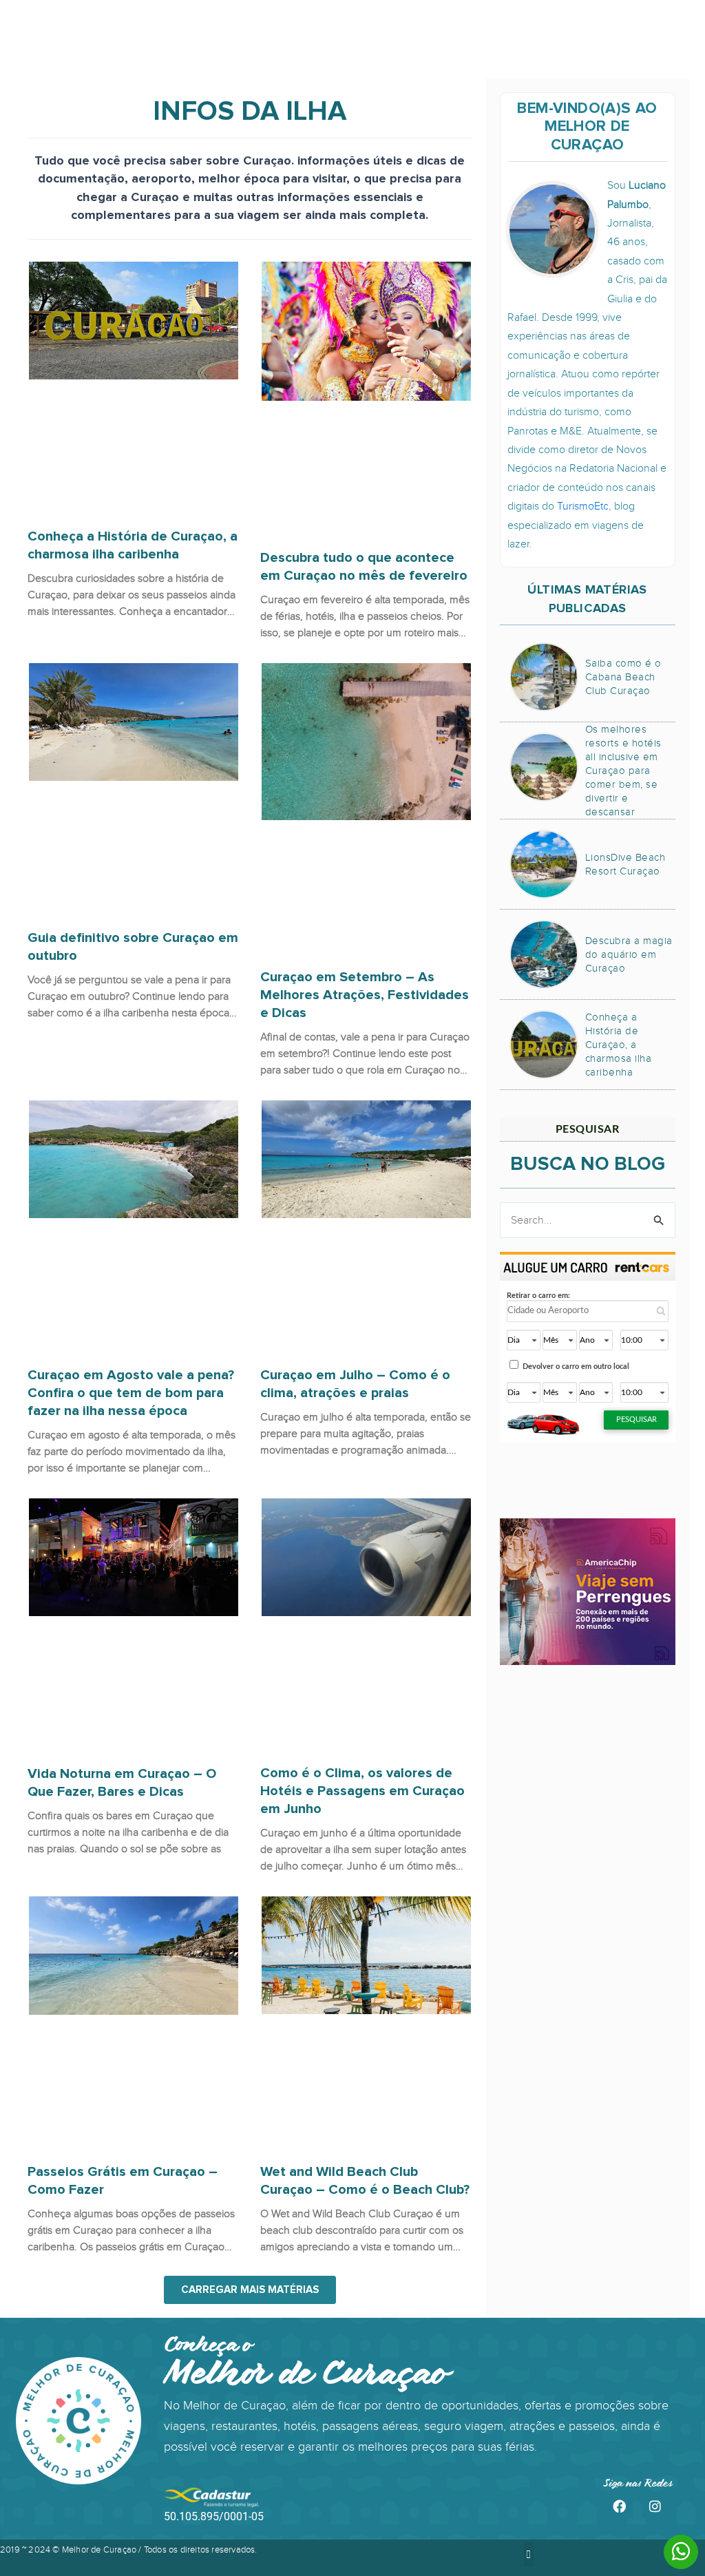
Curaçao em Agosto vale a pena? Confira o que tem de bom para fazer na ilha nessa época (131, 1393)
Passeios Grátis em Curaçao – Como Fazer (123, 2181)
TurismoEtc (583, 506)
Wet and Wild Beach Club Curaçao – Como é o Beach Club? (365, 2181)
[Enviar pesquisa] (659, 1220)
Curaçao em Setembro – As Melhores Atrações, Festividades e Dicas (365, 995)
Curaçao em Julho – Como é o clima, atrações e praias (355, 1384)
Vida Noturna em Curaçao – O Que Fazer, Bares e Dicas (122, 1783)
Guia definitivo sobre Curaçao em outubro (133, 947)
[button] (250, 2290)
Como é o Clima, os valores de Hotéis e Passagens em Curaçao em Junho (362, 1791)
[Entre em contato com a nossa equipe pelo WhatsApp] (681, 2553)
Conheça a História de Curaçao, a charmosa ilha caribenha (133, 545)
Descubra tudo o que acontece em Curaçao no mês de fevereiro (364, 567)
